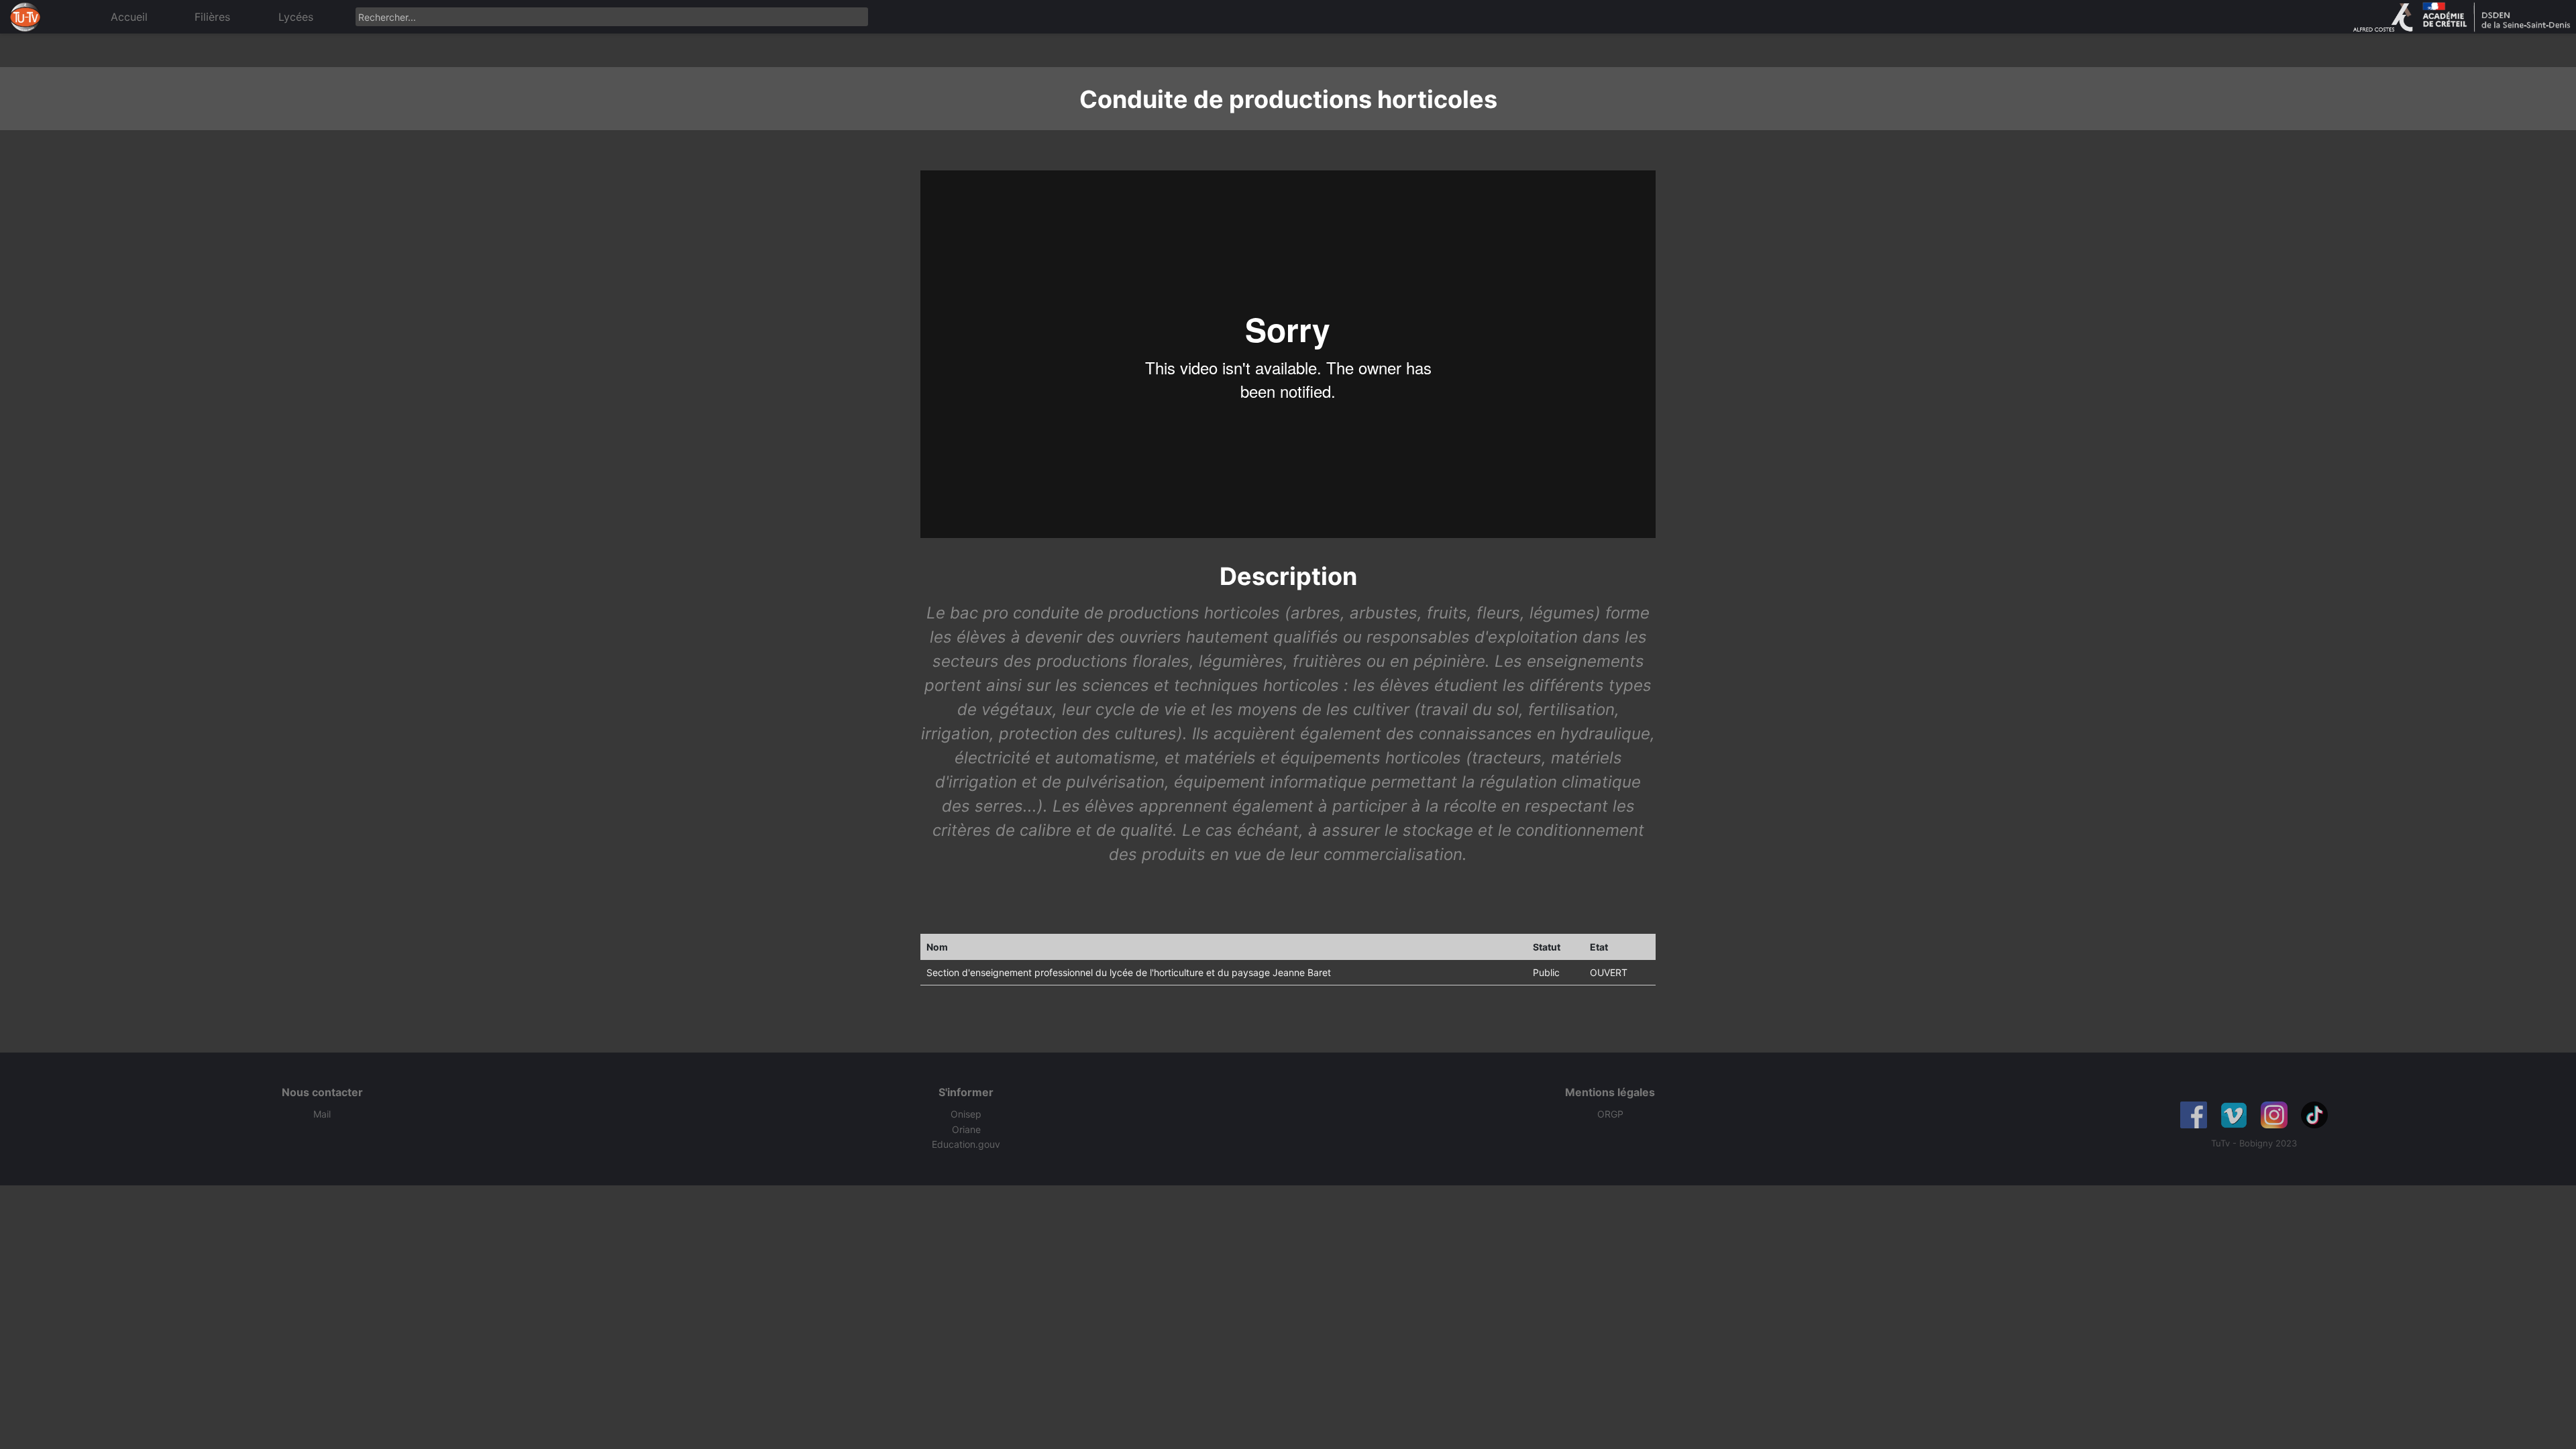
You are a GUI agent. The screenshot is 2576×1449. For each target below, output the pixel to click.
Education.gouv (966, 1144)
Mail (322, 1114)
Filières (212, 17)
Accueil (129, 17)
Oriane (966, 1129)
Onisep (966, 1114)
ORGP (1610, 1114)
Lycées (296, 17)
